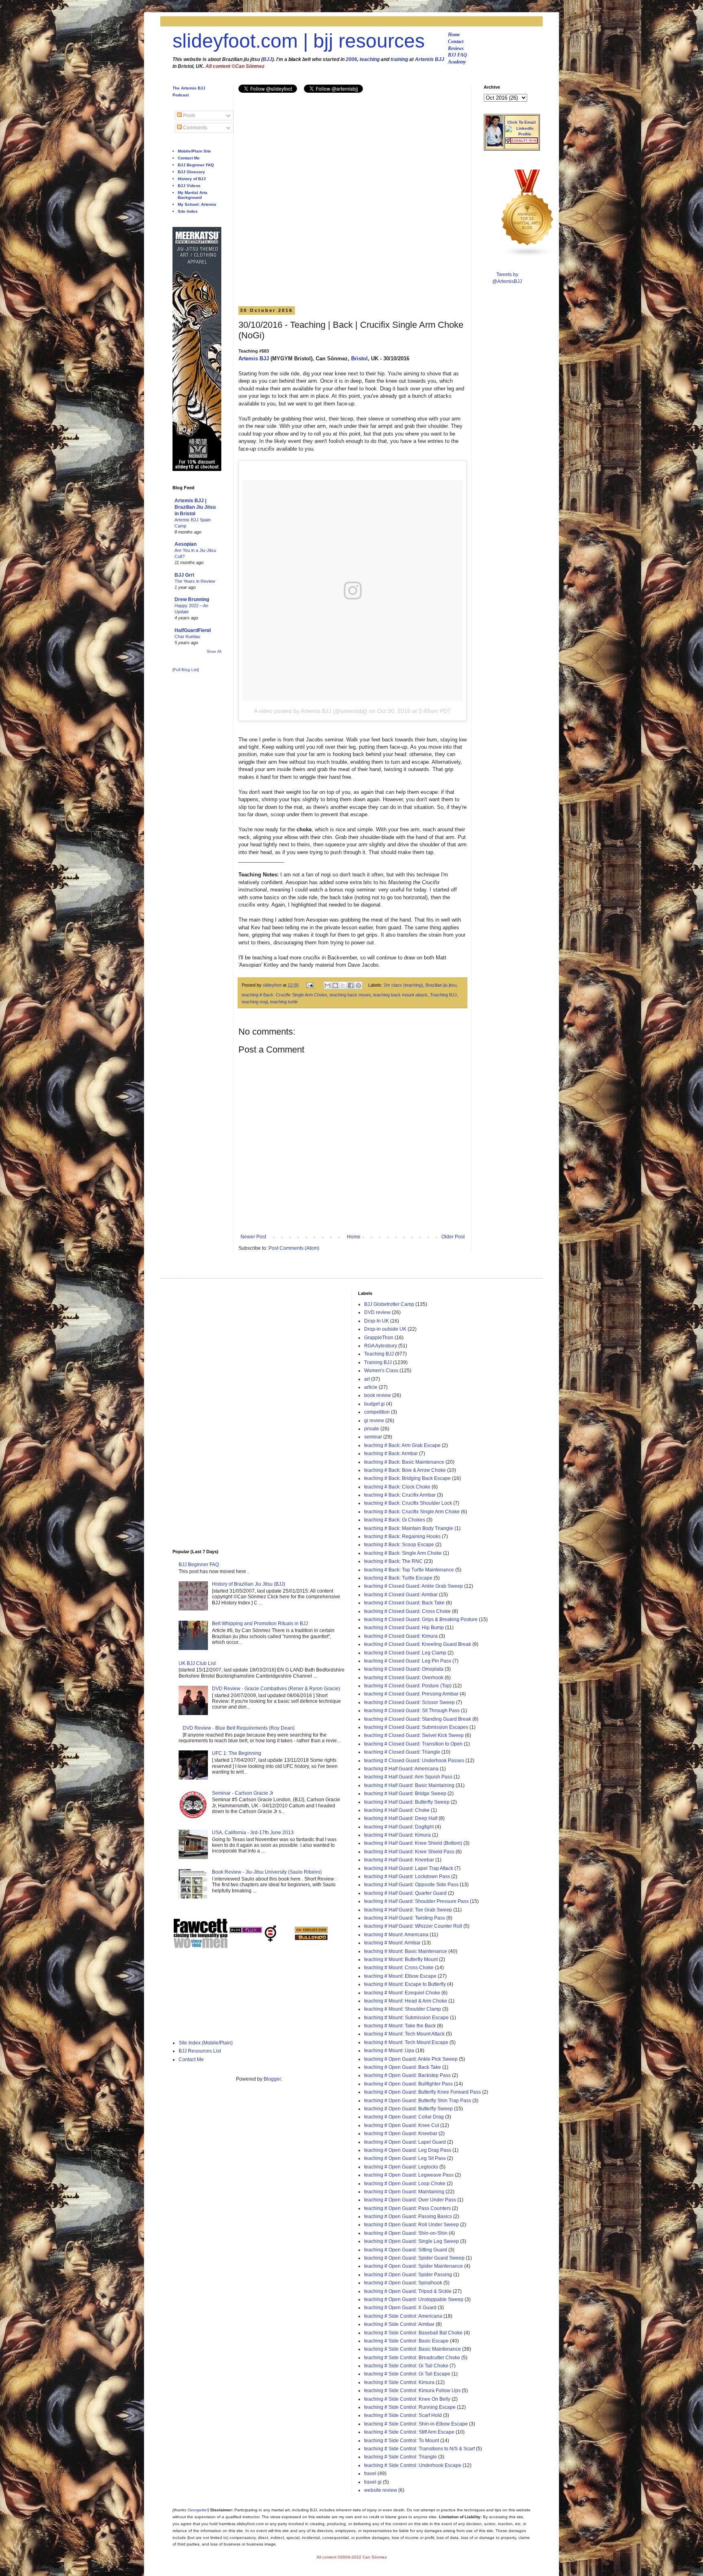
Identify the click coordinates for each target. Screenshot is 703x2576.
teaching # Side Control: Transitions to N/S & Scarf (419, 2449)
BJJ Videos (189, 186)
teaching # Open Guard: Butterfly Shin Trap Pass (418, 2101)
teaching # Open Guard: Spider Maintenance (414, 2266)
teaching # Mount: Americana (396, 1935)
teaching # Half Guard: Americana (401, 1769)
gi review (374, 1421)
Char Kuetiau (187, 636)
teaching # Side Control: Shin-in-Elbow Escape (416, 2424)
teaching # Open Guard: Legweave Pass (409, 2175)
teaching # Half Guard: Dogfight (399, 1827)
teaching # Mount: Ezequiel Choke (402, 1993)
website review (381, 2490)
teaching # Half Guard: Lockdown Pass (407, 1876)
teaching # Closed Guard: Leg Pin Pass (408, 1661)
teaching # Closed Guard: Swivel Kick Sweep (414, 1735)
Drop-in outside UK (385, 1329)
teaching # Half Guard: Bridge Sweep (405, 1794)
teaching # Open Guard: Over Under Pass (410, 2200)
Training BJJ (378, 1362)
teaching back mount (350, 995)
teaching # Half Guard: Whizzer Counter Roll (413, 1926)
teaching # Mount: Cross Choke (399, 1968)
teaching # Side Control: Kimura (399, 2382)
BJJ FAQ (457, 55)
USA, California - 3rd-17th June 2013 (253, 1833)
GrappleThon (379, 1338)
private (372, 1429)
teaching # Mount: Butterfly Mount (401, 1959)
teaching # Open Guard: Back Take (403, 2067)
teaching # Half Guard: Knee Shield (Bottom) (413, 1843)
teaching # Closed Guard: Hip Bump (404, 1628)
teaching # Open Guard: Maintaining (404, 2192)
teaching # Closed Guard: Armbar (401, 1595)
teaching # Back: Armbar (391, 1454)
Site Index (188, 211)
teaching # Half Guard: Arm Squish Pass (408, 1777)
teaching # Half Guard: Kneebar (399, 1860)
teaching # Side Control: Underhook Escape (413, 2465)
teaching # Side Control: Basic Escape (406, 2341)
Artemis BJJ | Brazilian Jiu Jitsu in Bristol (195, 507)
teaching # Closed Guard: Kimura (401, 1636)
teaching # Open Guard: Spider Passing (408, 2275)
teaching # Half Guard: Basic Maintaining (409, 1785)
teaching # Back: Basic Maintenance (404, 1462)
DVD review (377, 1312)
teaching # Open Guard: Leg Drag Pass (408, 2150)
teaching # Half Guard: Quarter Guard (405, 1893)
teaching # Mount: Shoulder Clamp (403, 2009)
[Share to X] (343, 985)
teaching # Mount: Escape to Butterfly (405, 1984)
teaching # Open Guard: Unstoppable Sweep (414, 2299)
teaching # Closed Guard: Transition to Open (413, 1744)
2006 (351, 59)
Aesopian (186, 544)
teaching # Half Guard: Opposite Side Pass (411, 1885)
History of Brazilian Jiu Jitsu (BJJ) (249, 1584)
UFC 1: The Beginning (237, 1753)
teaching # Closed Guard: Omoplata (404, 1669)
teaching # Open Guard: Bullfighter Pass (408, 2084)
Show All (214, 652)
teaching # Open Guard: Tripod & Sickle (408, 2291)
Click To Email (522, 122)
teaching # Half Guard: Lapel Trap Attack (409, 1868)
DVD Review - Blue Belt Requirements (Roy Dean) (239, 1728)
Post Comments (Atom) (294, 1248)
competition (377, 1412)
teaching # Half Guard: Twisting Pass (405, 1918)
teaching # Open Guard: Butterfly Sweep (408, 2109)
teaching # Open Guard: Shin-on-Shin (406, 2233)
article (371, 1387)
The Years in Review (195, 581)
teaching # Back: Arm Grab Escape (402, 1445)
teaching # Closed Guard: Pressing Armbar (411, 1694)
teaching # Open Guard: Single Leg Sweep (412, 2241)
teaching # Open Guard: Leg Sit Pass (405, 2158)
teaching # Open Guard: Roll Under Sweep (412, 2225)
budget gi (374, 1404)
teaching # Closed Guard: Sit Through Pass (412, 1711)
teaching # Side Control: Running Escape (410, 2407)
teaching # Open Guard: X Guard (400, 2308)
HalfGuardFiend (193, 630)
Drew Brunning (192, 599)
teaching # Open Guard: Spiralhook (403, 2283)
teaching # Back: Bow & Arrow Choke (405, 1470)
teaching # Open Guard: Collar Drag (404, 2117)
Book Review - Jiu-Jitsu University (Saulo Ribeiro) (267, 1872)
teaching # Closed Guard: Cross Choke (407, 1611)
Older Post (453, 1237)
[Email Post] (310, 985)
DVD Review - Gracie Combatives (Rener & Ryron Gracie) (276, 1689)
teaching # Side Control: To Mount (402, 2441)
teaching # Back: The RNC (393, 1561)
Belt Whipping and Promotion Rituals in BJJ (260, 1624)
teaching (370, 59)
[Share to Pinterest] (358, 985)
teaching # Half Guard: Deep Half (401, 1818)
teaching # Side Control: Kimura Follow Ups (412, 2391)
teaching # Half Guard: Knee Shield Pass (409, 1852)
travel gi (373, 2482)
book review (378, 1395)
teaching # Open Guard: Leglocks (401, 2167)
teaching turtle (284, 1002)
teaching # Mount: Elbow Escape (400, 1976)
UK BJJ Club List (197, 1663)
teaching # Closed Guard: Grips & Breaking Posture (421, 1619)
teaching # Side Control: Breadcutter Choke (412, 2358)
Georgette (197, 2510)
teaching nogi (255, 1002)
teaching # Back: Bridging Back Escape (407, 1478)
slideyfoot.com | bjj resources (299, 41)
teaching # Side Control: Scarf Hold (403, 2415)
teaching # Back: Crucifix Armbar (400, 1495)
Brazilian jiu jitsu (441, 985)
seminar (373, 1437)
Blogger (272, 2079)
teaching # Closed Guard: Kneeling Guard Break (418, 1644)
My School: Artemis (197, 204)
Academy (457, 62)
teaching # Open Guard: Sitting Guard (406, 2250)
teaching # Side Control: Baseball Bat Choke (413, 2333)
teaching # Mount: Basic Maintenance (406, 1951)
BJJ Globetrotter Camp (389, 1304)
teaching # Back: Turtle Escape (398, 1578)
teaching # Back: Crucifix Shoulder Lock (408, 1503)
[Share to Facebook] (351, 985)
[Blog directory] (311, 1931)
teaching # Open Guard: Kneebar (401, 2134)
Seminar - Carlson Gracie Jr (243, 1793)
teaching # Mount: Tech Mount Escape (406, 2042)
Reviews (456, 48)
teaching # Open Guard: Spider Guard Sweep (414, 2258)
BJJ (267, 59)
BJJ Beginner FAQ (196, 165)
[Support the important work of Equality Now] (522, 142)
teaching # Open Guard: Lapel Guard (405, 2142)
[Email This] (327, 985)
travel (370, 2474)
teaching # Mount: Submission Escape (406, 2018)
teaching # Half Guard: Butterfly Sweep (407, 1802)
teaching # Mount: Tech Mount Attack (404, 2034)
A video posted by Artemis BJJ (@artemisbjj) (311, 711)
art (367, 1379)
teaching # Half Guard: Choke (397, 1810)
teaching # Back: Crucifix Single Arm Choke (284, 995)
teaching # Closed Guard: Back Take (404, 1603)
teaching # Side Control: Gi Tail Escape (407, 2374)
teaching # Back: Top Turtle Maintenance (409, 1570)
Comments (194, 128)
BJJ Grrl (184, 575)
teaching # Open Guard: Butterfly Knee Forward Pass (422, 2092)
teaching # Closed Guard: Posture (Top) (408, 1686)
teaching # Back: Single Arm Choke (403, 1553)
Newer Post (253, 1237)
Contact (456, 41)
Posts (189, 116)
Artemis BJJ (430, 59)
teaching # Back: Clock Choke (397, 1487)
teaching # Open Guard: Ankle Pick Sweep (411, 2059)
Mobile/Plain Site (194, 151)
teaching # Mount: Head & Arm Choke (406, 2001)
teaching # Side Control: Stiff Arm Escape (409, 2432)
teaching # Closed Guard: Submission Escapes (416, 1727)
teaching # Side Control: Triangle (401, 2457)
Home (454, 35)
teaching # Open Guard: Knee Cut (402, 2125)
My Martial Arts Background (193, 195)
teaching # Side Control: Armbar (399, 2324)
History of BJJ (192, 179)
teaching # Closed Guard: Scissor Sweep (409, 1702)
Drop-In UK (377, 1321)
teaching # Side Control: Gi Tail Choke (406, 2366)
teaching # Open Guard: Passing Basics (408, 2216)
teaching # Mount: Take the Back (400, 2026)
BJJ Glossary (191, 172)
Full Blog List (186, 670)
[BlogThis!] (335, 985)
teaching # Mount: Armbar (392, 1943)
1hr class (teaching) (403, 985)
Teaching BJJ (443, 995)
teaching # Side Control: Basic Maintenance (413, 2349)
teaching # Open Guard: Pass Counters (407, 2208)
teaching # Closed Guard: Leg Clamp (405, 1653)
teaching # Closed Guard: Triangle (402, 1752)
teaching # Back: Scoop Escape (399, 1545)
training (399, 59)
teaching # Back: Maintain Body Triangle (409, 1528)
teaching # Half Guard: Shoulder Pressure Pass (416, 1901)
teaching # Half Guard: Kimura (397, 1835)
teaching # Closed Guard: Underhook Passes (414, 1761)
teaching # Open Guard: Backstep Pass (407, 2075)
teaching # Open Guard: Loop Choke (405, 2184)
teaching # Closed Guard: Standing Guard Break (418, 1719)
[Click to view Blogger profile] (494, 145)
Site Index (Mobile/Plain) (206, 2043)
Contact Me (189, 158)
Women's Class (381, 1371)
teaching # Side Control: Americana (403, 2316)
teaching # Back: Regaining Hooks (402, 1536)
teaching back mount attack (400, 995)
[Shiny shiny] (528, 256)
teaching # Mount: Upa (389, 2051)
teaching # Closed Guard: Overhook (404, 1678)
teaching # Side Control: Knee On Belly (407, 2399)
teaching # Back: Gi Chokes (395, 1520)
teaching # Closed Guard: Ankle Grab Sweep (414, 1586)
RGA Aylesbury (381, 1346)
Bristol (359, 359)
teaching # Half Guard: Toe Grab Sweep (408, 1910)
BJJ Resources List (200, 2051)
